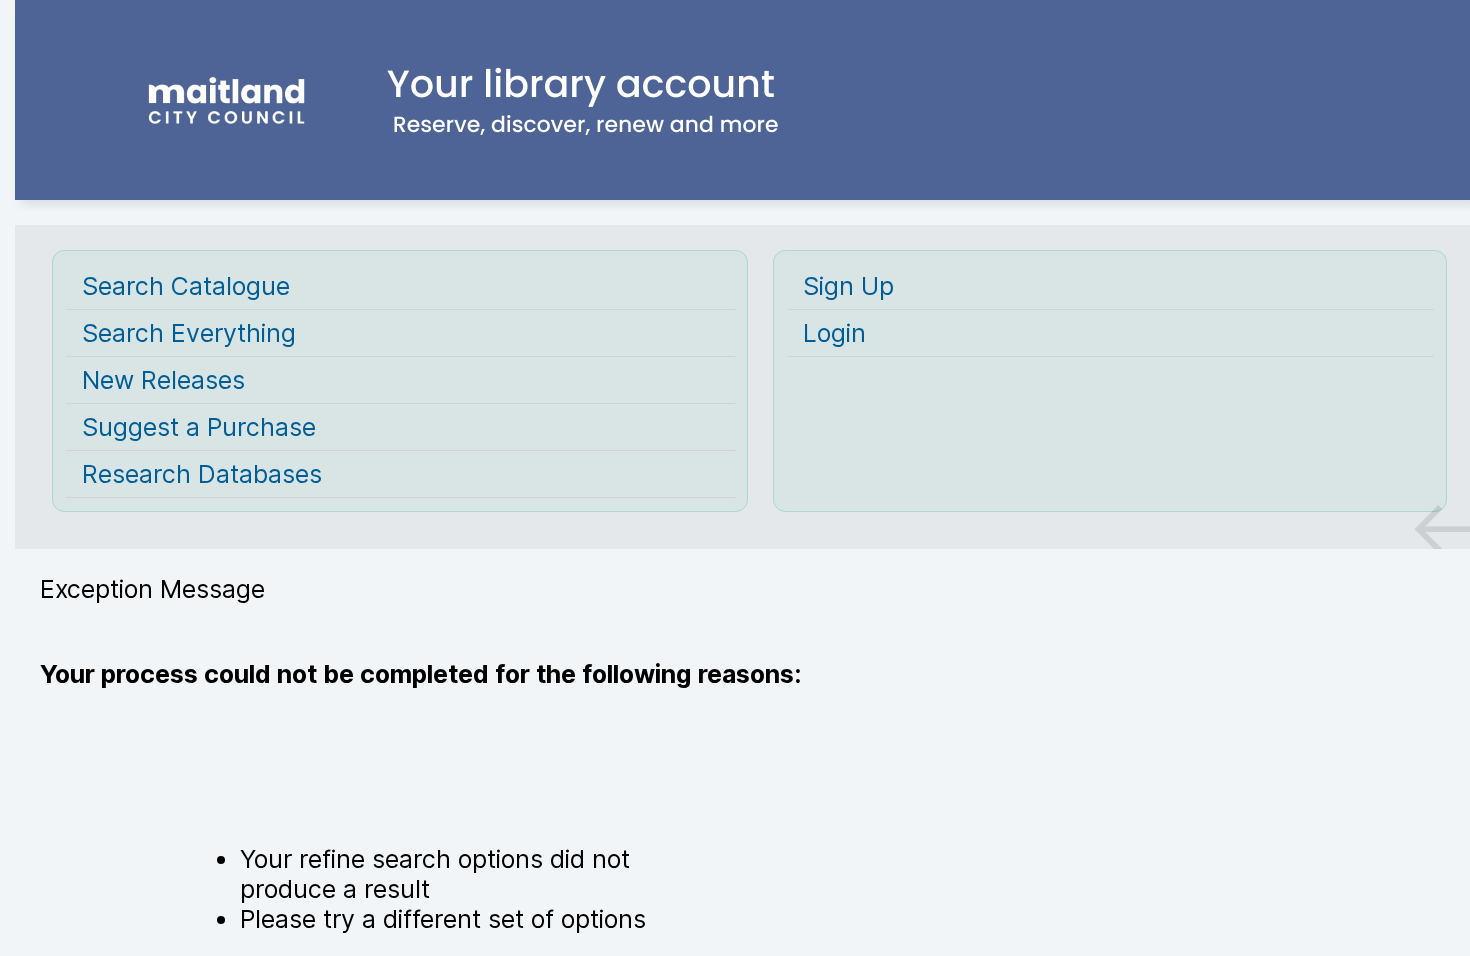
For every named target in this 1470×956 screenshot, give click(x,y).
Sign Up (848, 286)
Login (834, 333)
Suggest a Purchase (199, 427)
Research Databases (202, 474)
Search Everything (189, 333)
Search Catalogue (186, 286)
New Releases (163, 380)
